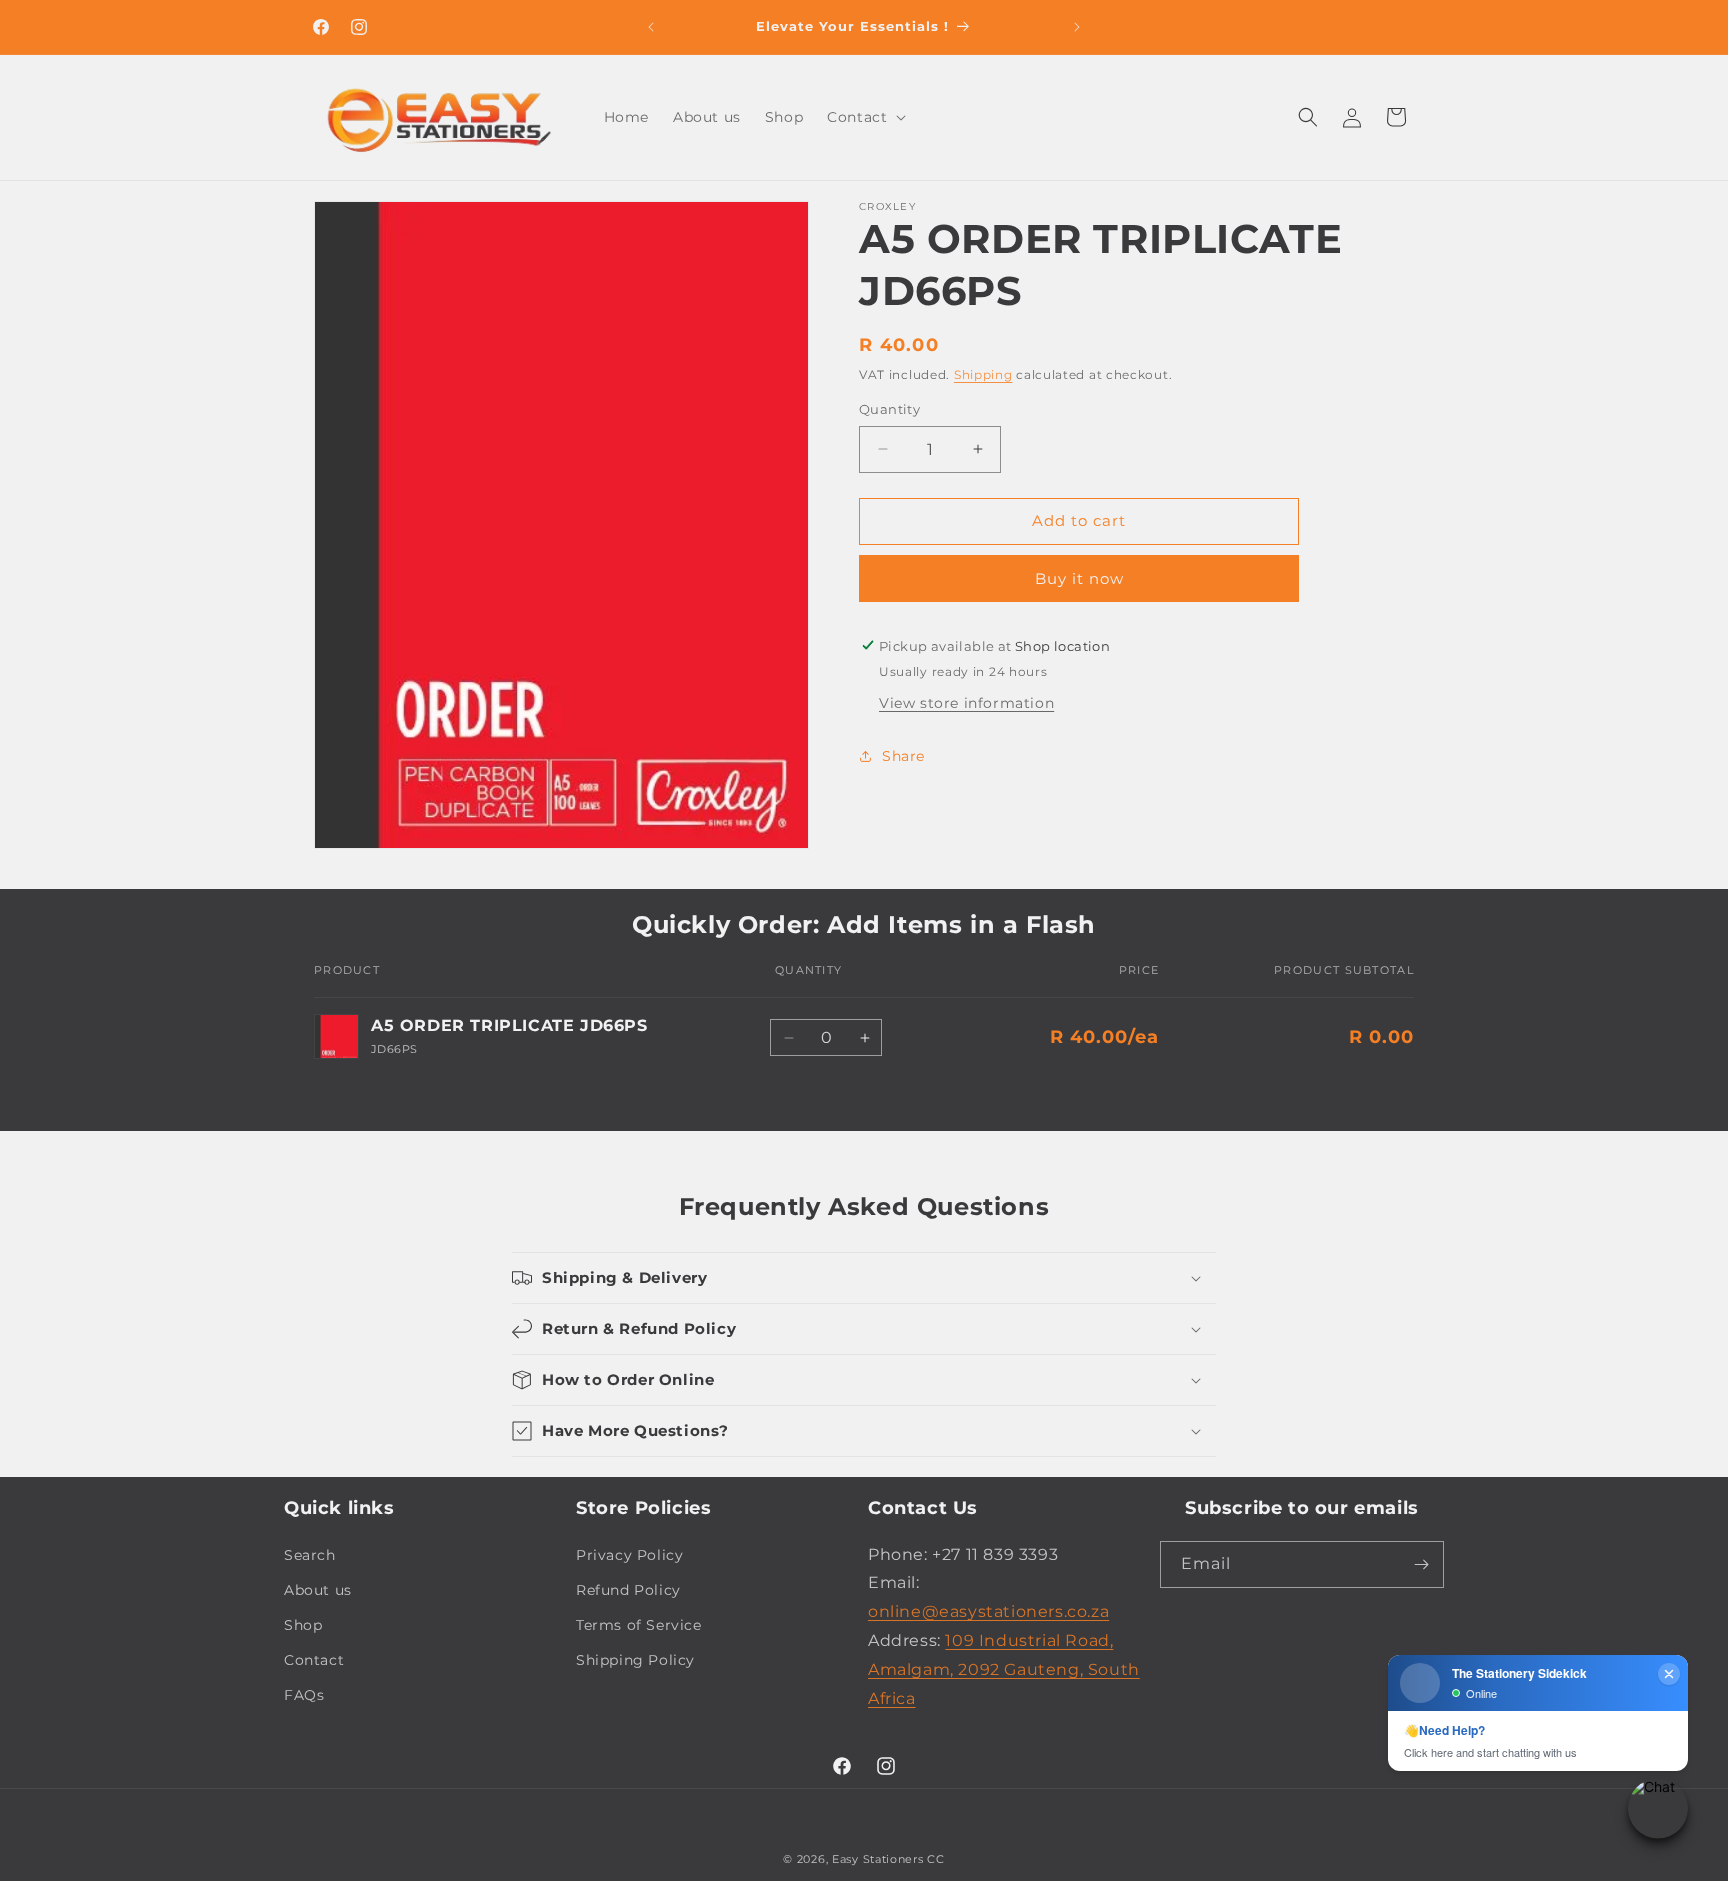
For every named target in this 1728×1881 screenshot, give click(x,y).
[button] (864, 117)
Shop (303, 1625)
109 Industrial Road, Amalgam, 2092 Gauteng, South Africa (1004, 1669)
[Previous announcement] (651, 27)
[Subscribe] (1421, 1564)
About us (318, 1590)
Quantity (889, 409)
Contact (314, 1660)
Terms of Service (639, 1625)
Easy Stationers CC (888, 1859)
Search (310, 1555)
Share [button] (903, 756)
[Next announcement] (1077, 27)
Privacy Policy (629, 1555)
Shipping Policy (635, 1660)
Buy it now (1079, 577)
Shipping (983, 374)
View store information (966, 702)
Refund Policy (628, 1590)
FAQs (304, 1695)
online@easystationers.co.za (988, 1611)
